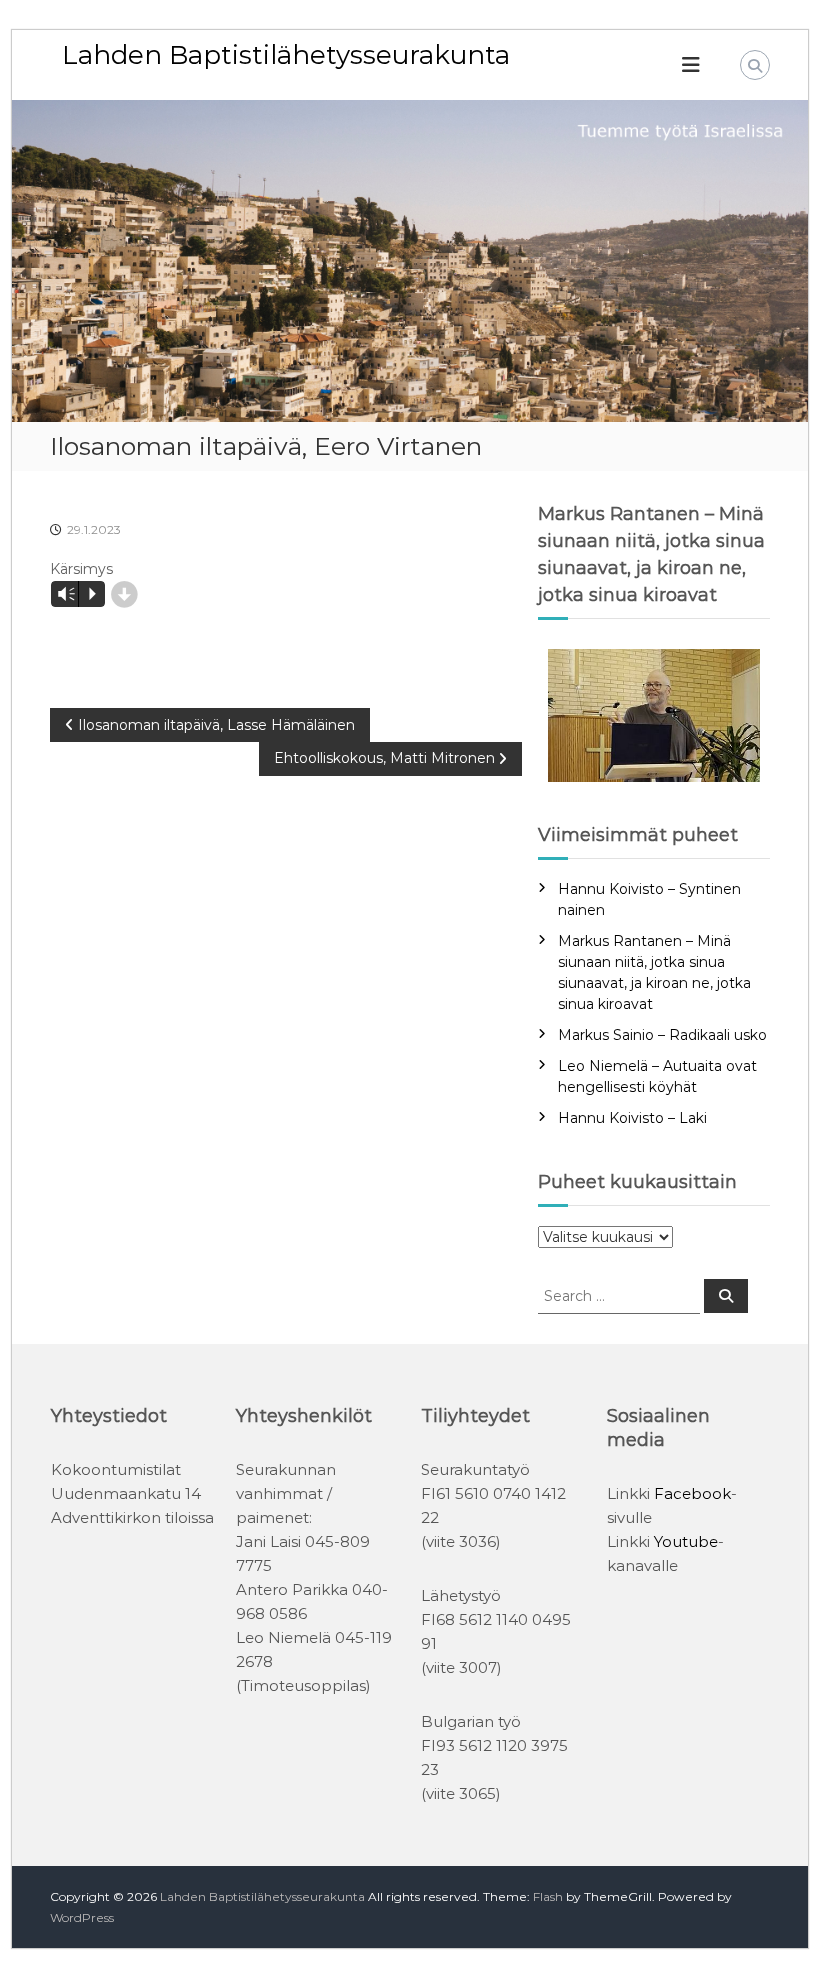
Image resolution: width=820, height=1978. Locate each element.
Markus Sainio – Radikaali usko (662, 1035)
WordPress (82, 1917)
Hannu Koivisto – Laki (632, 1118)
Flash (548, 1896)
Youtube (686, 1541)
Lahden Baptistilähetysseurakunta (286, 55)
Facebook (692, 1493)
